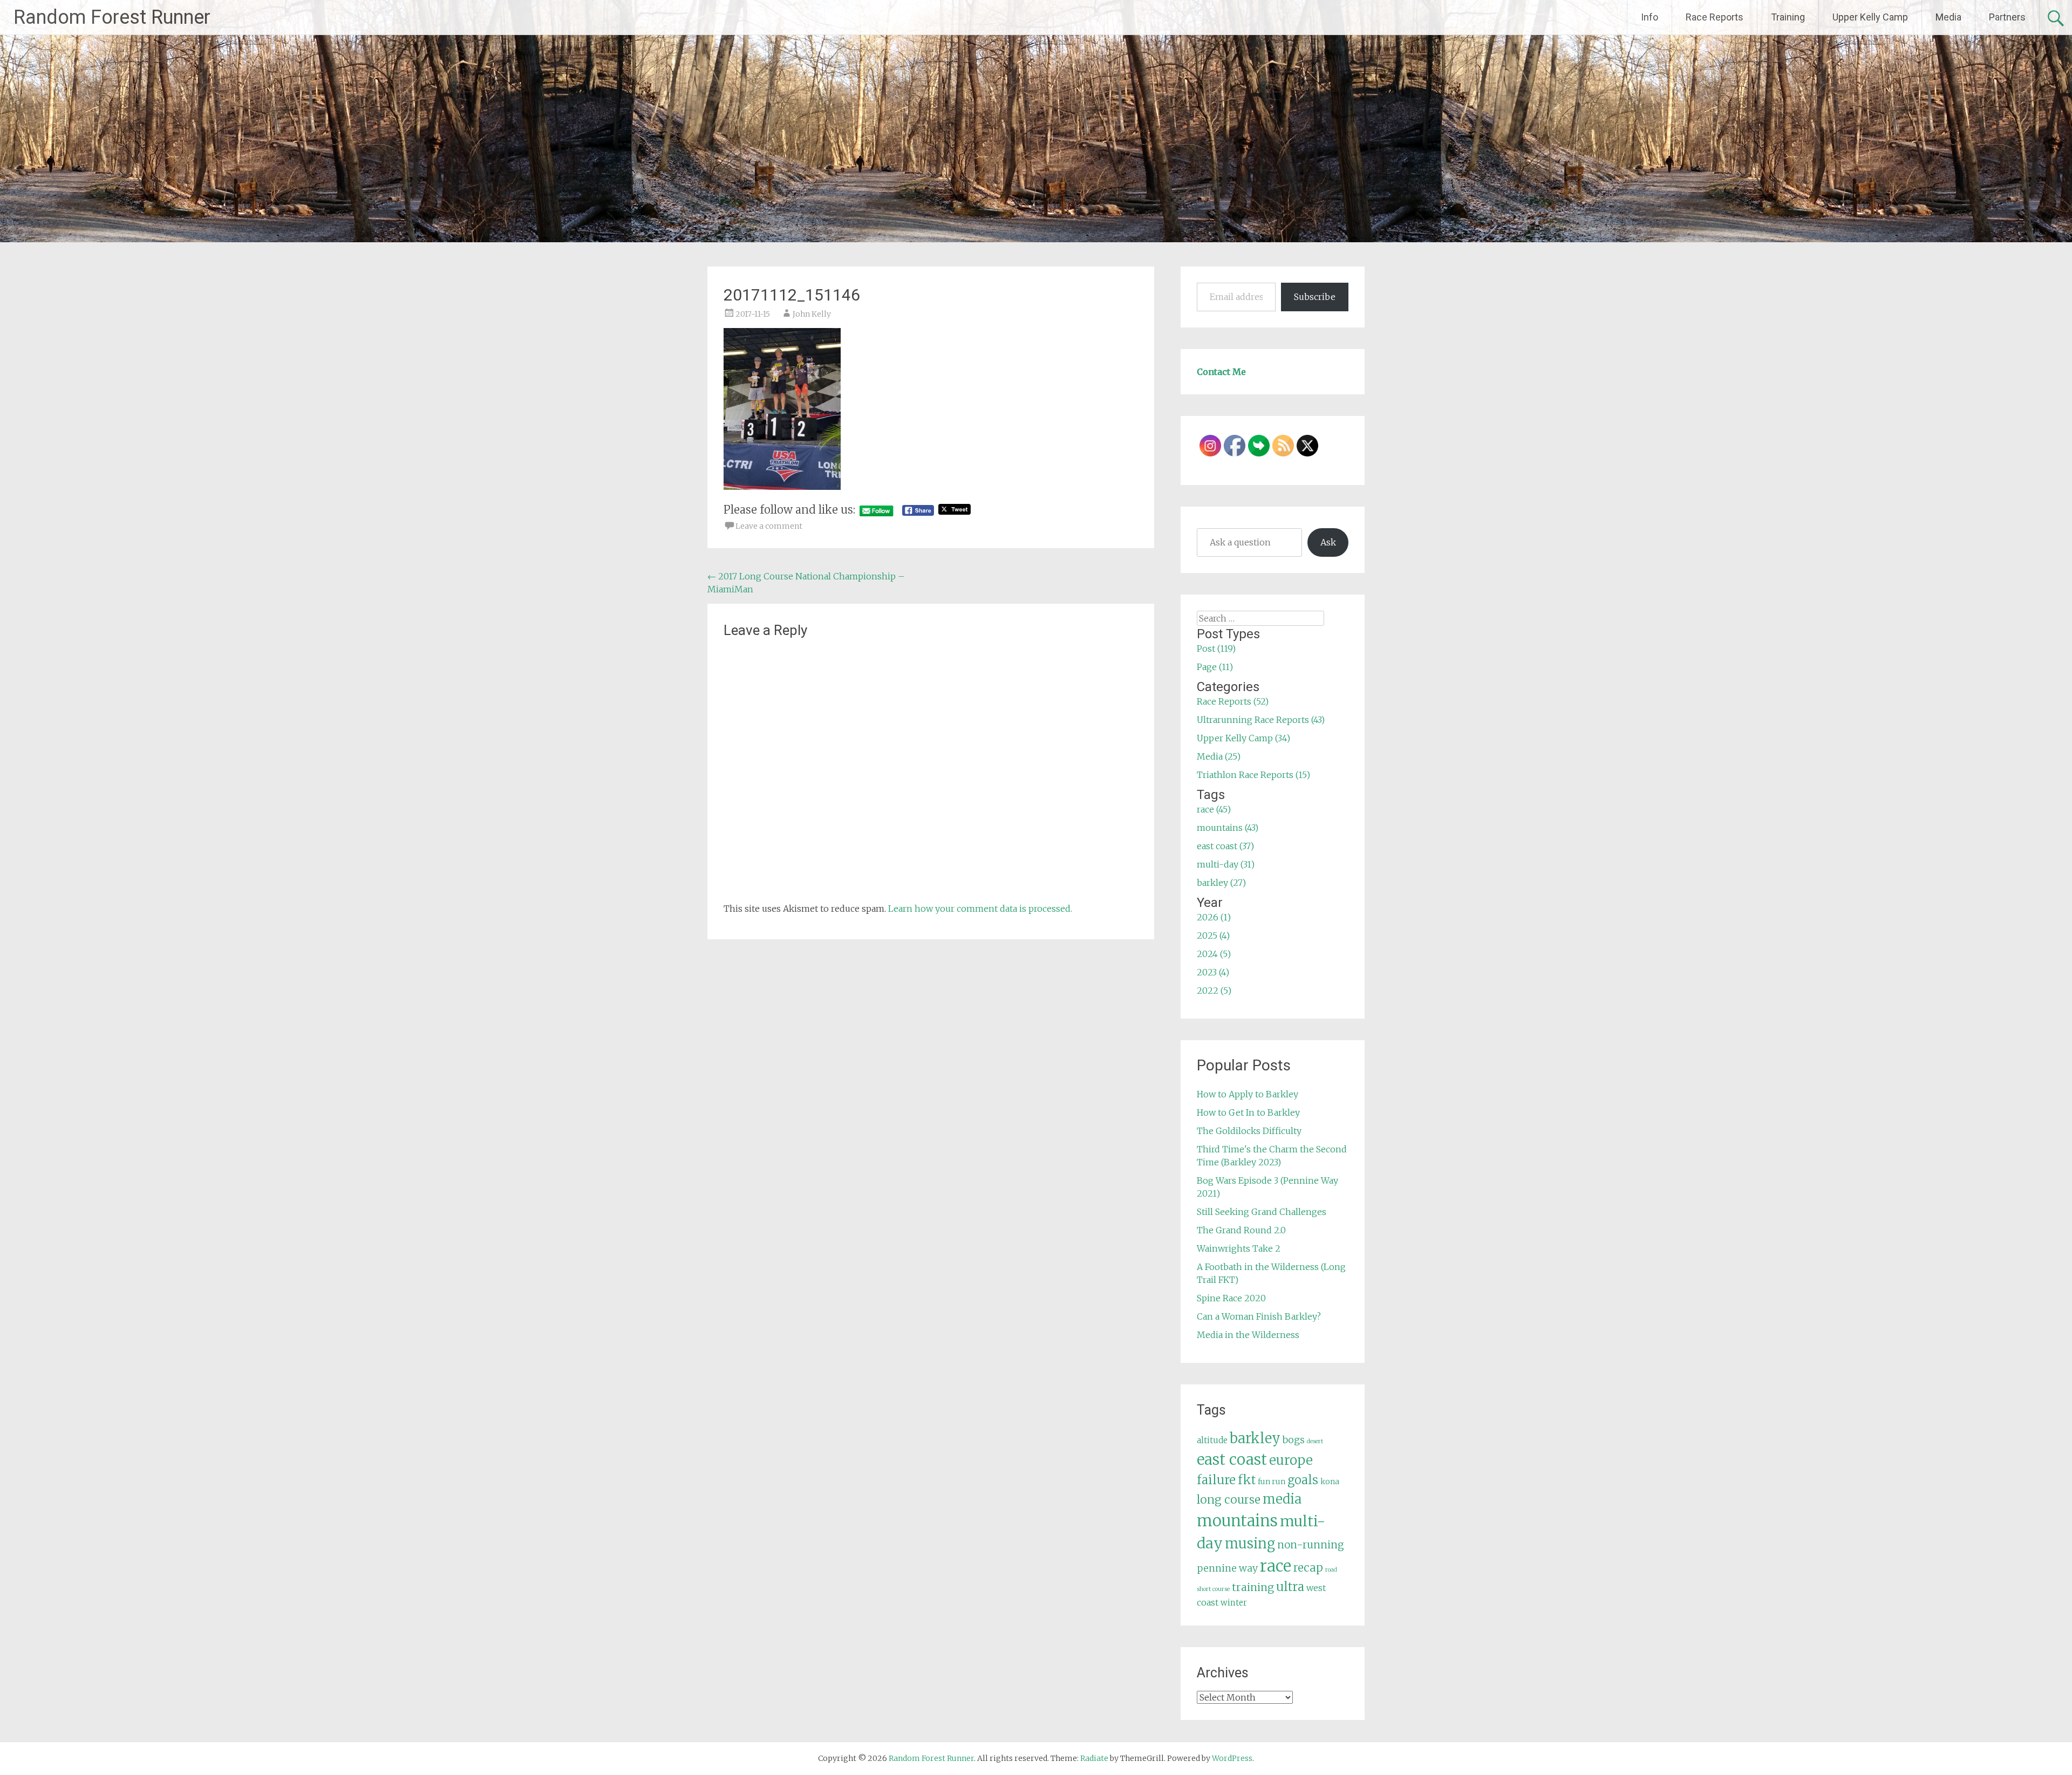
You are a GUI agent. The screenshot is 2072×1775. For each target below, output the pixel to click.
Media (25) (1219, 756)
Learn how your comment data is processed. (980, 909)
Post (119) (1216, 648)
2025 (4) (1213, 936)
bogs (1294, 1440)
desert (1315, 1441)
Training (1788, 17)
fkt (1247, 1480)
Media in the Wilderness (1248, 1335)
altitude (1212, 1440)
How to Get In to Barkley (1248, 1112)
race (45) (1214, 809)
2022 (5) (1214, 991)
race (1276, 1566)
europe (1291, 1460)
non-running (1311, 1545)
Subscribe (1315, 297)
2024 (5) (1214, 954)
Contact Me (1221, 372)
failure (1216, 1480)
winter (1234, 1603)
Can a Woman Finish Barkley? (1259, 1316)
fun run (1272, 1482)
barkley (1255, 1438)
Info (1650, 17)
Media (1948, 17)
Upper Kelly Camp (1870, 17)
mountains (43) (1228, 828)
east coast (1232, 1460)
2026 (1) (1214, 917)
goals (1303, 1480)
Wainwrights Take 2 (1239, 1248)
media (1282, 1499)
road (1331, 1570)
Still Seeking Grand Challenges (1262, 1212)
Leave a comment (769, 526)
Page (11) (1215, 667)
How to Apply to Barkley (1248, 1094)
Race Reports (1715, 17)
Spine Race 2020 (1231, 1298)
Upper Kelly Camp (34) (1243, 738)
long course (1229, 1500)
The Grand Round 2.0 (1241, 1230)
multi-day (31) (1226, 864)
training (1253, 1587)
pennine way (1227, 1568)
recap (1308, 1568)
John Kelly (812, 314)
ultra (1290, 1587)
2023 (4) (1213, 972)
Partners (2007, 17)
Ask (1328, 542)
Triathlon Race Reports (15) (1253, 775)
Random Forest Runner (112, 17)
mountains (1237, 1521)
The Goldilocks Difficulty (1249, 1131)
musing (1250, 1544)
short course (1213, 1589)
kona (1330, 1482)
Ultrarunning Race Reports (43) (1261, 720)
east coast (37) (1225, 846)
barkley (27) (1221, 883)
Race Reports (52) (1233, 701)
